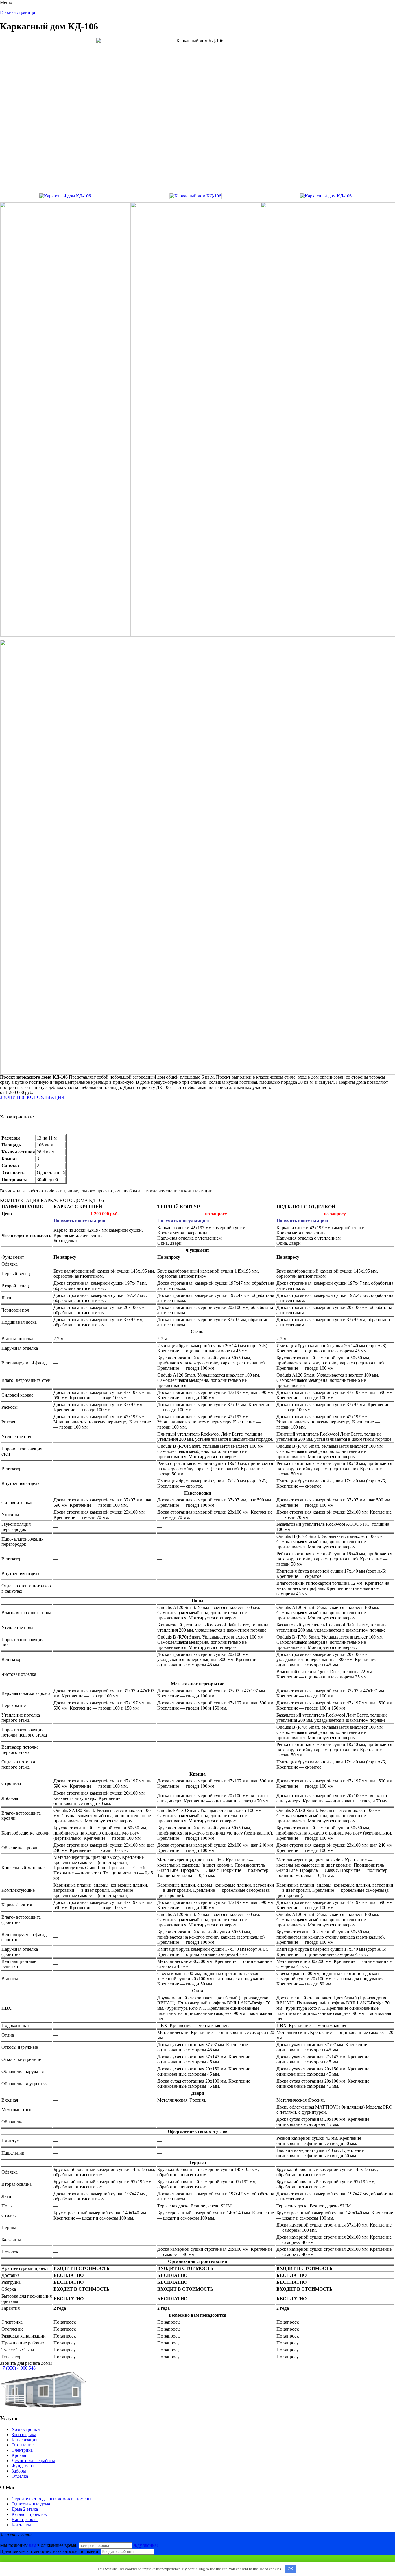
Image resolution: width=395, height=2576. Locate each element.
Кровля (19, 2455)
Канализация (24, 2440)
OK (290, 2569)
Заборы (19, 2471)
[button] (32, 1097)
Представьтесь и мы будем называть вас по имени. (50, 2551)
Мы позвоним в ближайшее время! (39, 2545)
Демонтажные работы (33, 2461)
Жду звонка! (146, 2545)
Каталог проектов (29, 2514)
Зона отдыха (24, 2434)
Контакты (21, 2525)
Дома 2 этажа (25, 2509)
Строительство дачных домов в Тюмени (51, 2499)
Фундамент (23, 2466)
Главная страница (17, 12)
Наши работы (25, 2519)
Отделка (20, 2476)
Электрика (22, 2450)
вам (33, 2545)
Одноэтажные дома (31, 2504)
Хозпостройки (26, 2429)
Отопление (23, 2445)
